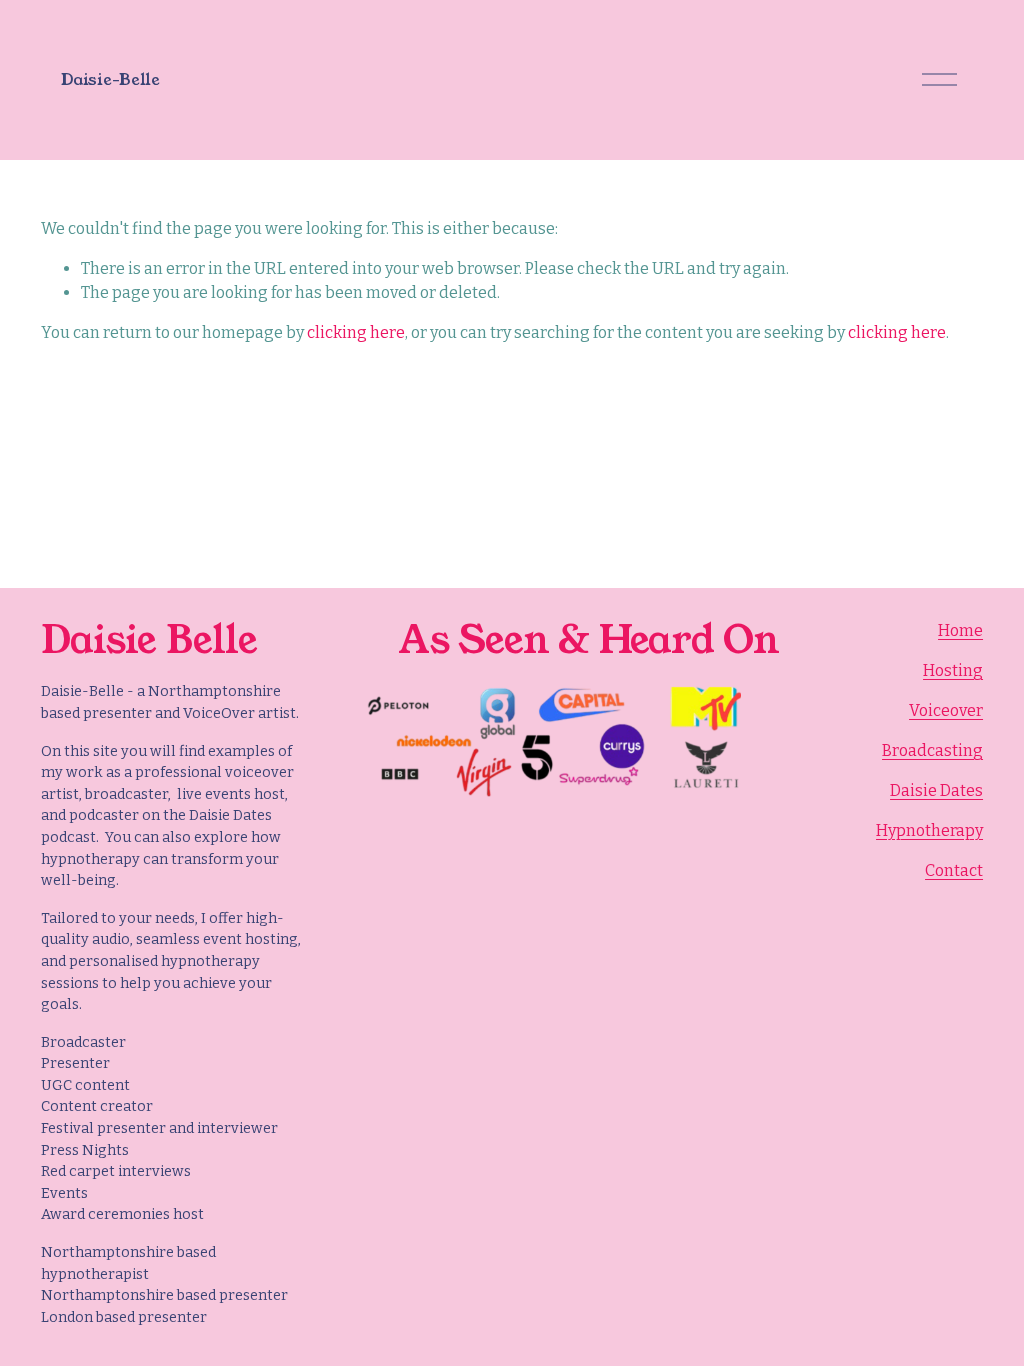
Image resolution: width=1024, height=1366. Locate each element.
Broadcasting (932, 750)
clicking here (356, 332)
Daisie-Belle (110, 79)
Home (960, 630)
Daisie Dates (936, 790)
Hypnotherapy (929, 830)
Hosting (953, 670)
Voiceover (946, 710)
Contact (954, 870)
